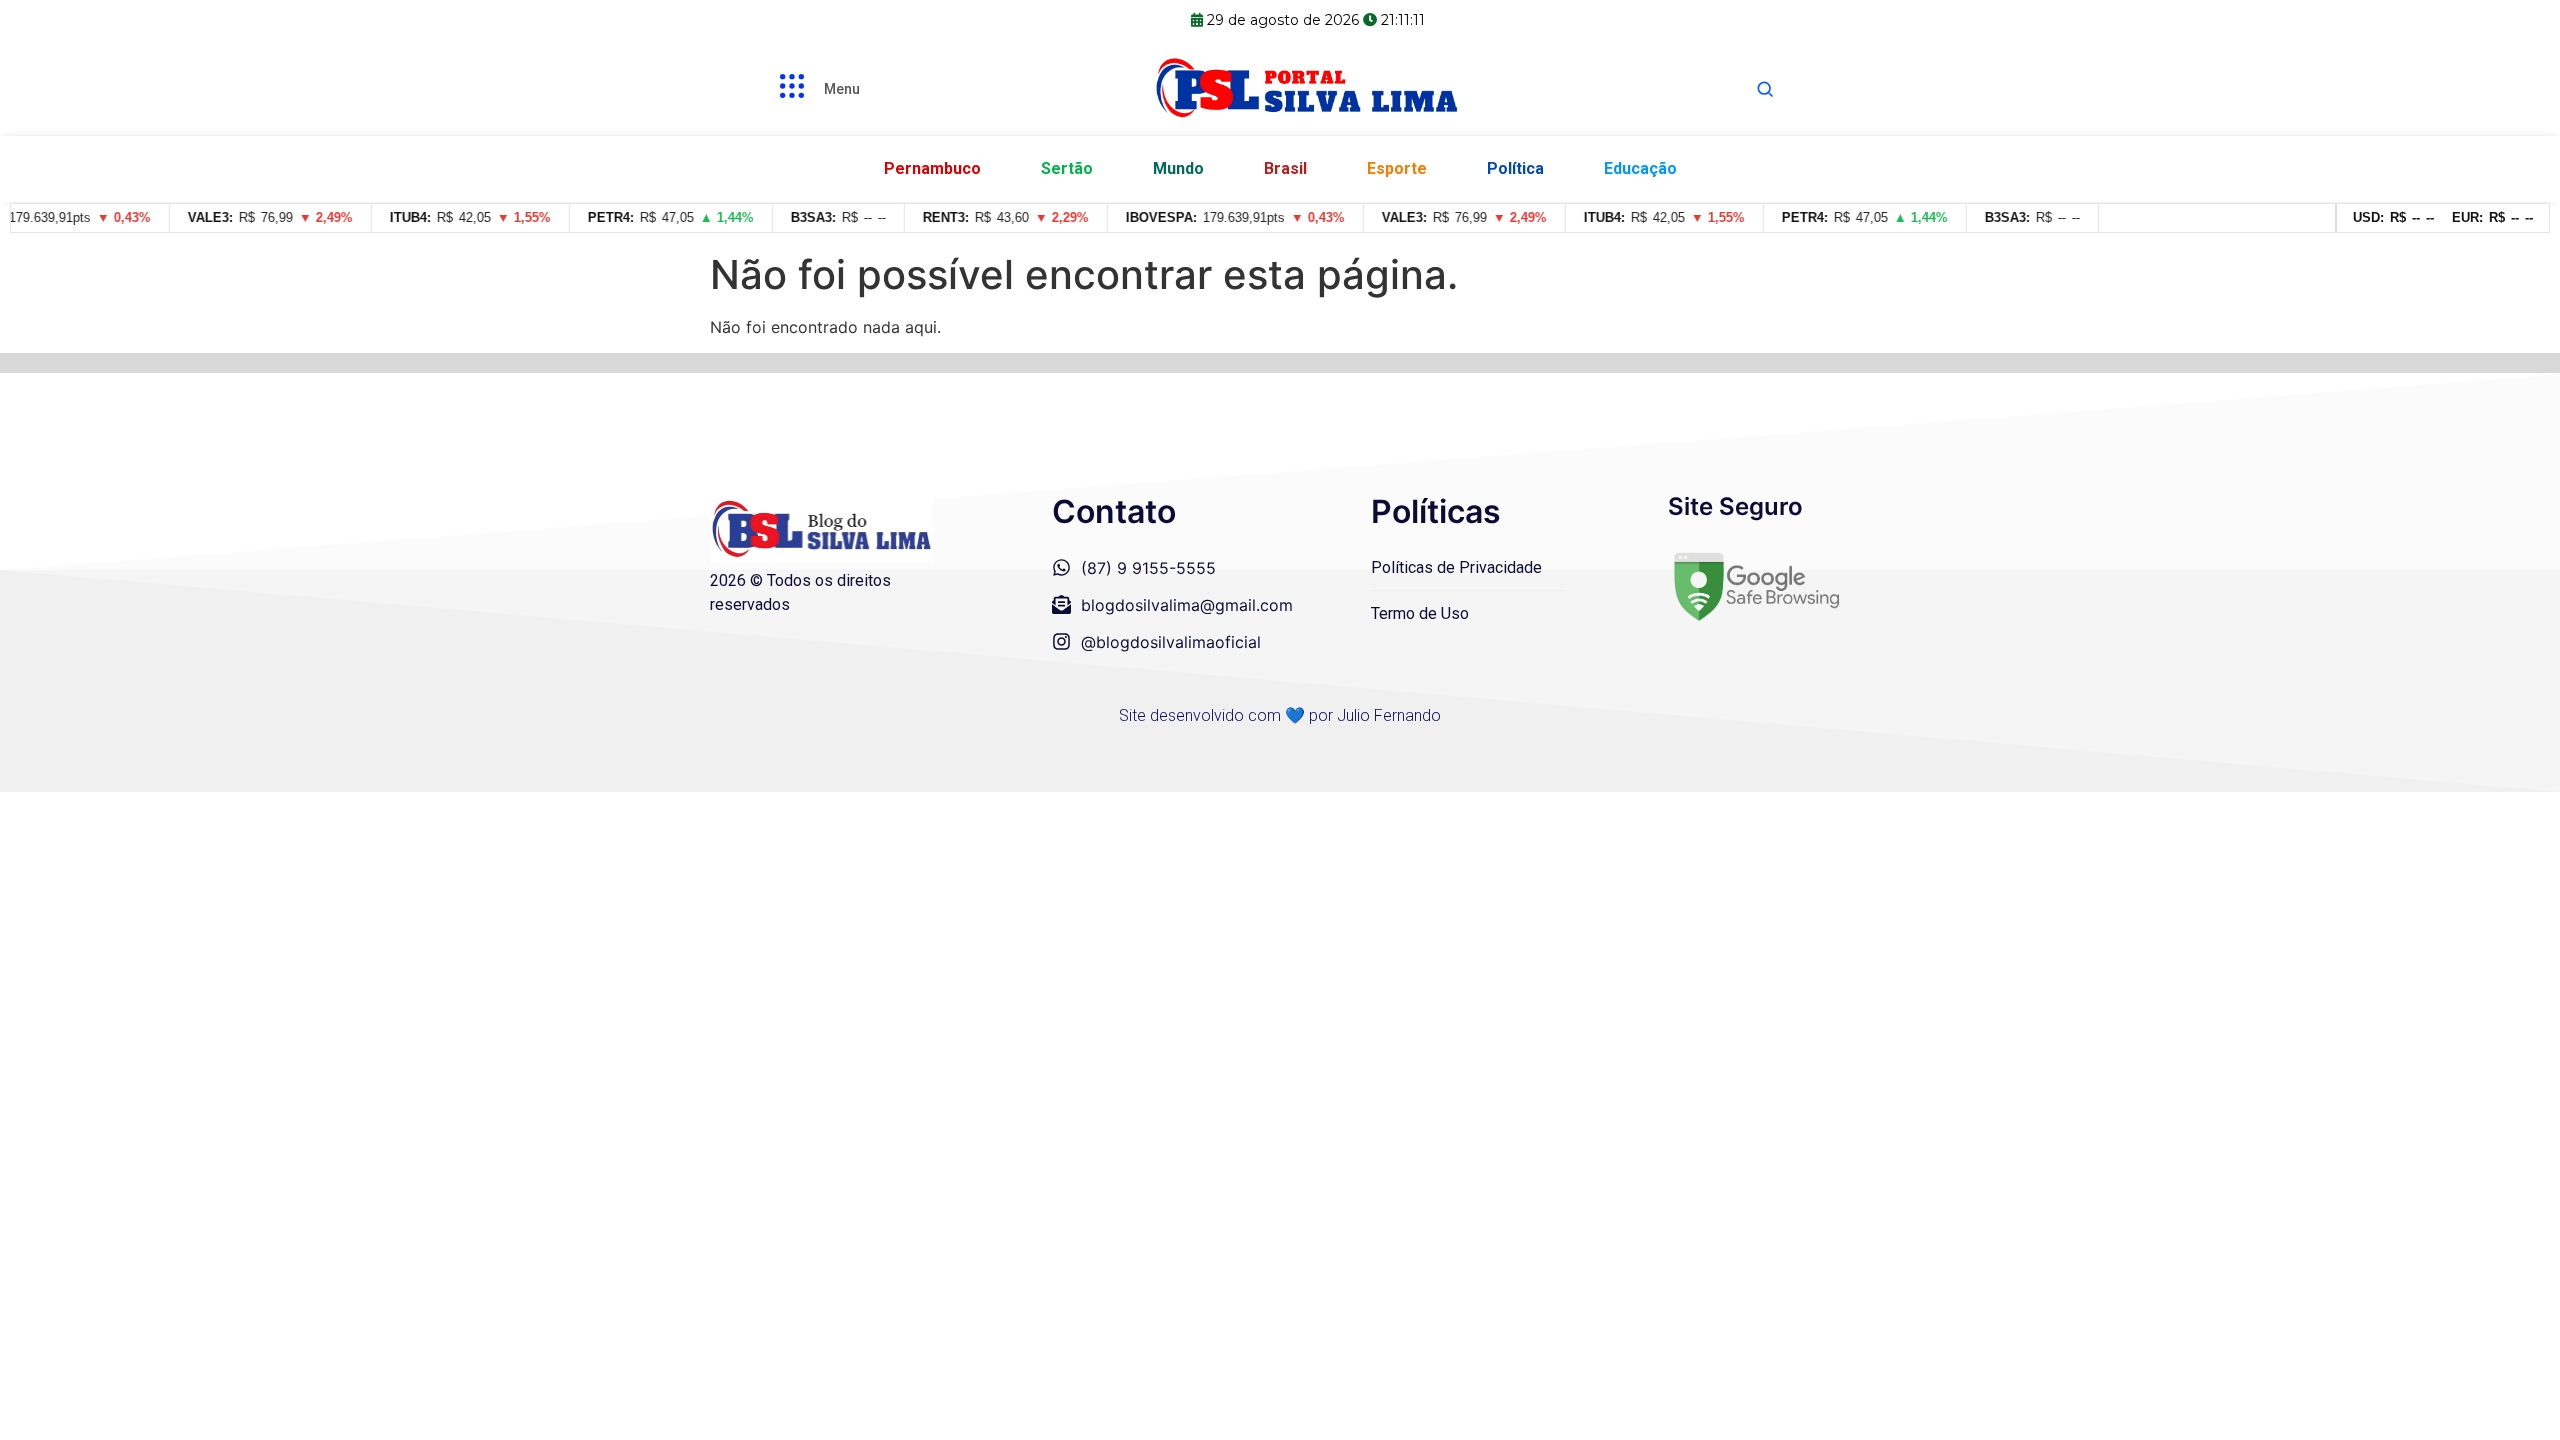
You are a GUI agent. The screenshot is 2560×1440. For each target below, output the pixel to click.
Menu (842, 89)
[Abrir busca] (1765, 89)
